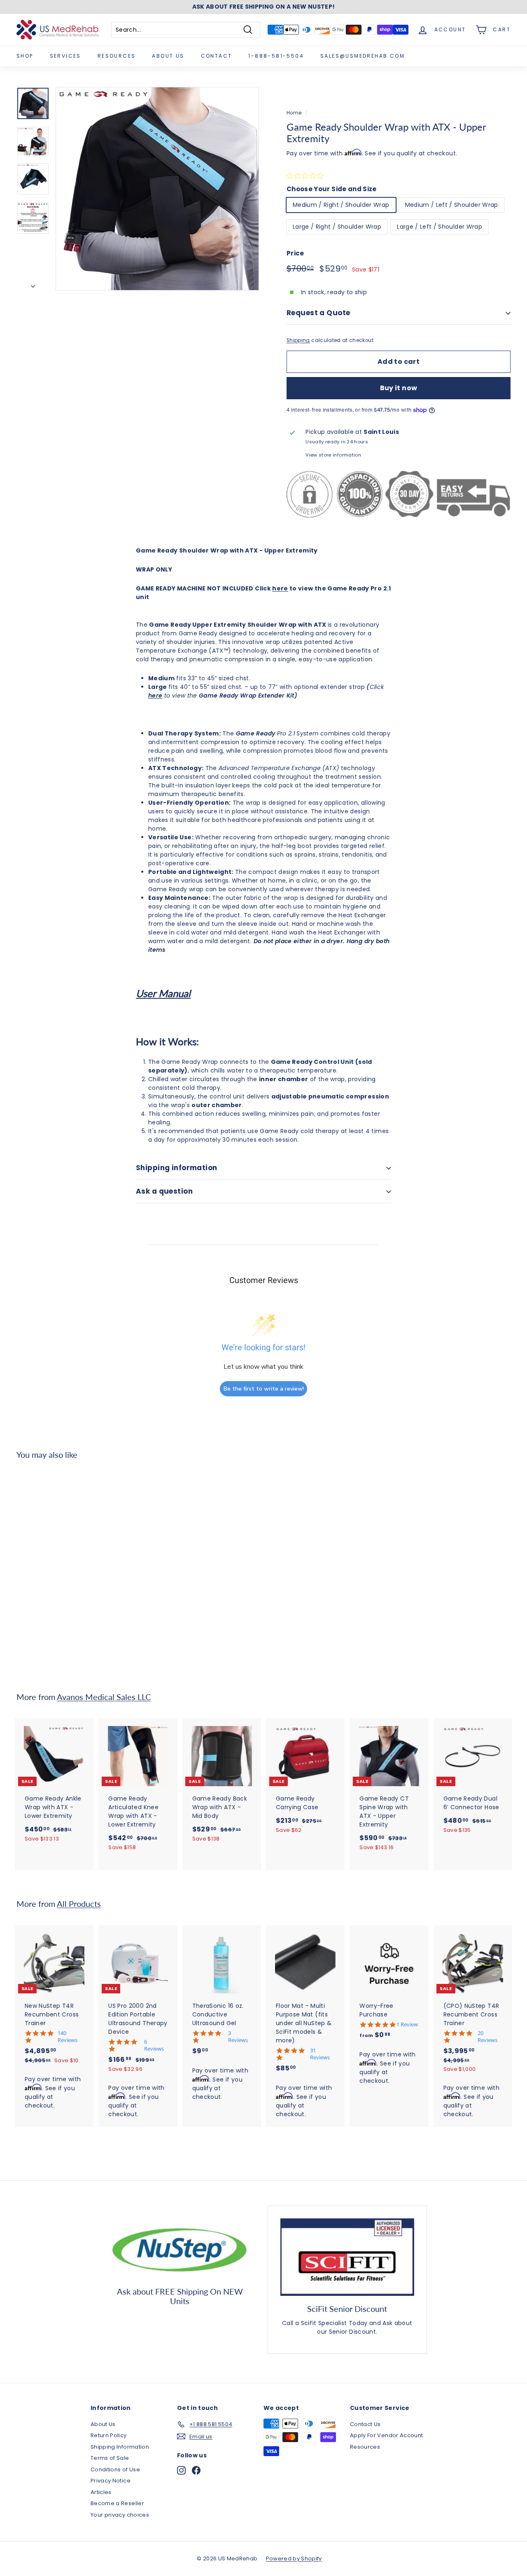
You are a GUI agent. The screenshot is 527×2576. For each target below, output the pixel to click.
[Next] (33, 284)
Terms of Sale (110, 2458)
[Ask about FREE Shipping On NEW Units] (180, 2248)
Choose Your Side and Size (332, 189)
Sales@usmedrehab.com (363, 56)
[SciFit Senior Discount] (347, 2257)
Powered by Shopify (294, 2558)
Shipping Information (120, 2447)
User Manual (163, 993)
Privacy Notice (111, 2481)
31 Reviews (320, 2054)
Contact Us (365, 2424)
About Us (168, 56)
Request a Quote (318, 313)
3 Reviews (238, 2037)
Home (294, 113)
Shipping (298, 340)
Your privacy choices (120, 2515)
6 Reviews (154, 2045)
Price (295, 253)
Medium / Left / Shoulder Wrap (452, 205)
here (280, 588)
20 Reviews (487, 2037)
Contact (217, 56)
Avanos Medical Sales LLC (104, 1697)
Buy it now (399, 388)
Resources (117, 56)
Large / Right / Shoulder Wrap (337, 227)
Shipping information (177, 1168)
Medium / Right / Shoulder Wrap (341, 205)
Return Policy (109, 2435)
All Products (79, 1904)
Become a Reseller (117, 2503)
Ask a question (164, 1191)
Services (65, 56)
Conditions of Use (115, 2469)
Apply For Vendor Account (386, 2435)
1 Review (407, 2025)
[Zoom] (157, 189)
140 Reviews (68, 2037)
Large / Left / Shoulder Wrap (440, 227)
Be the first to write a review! (264, 1389)
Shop (25, 56)
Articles (101, 2492)
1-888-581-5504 (276, 56)
